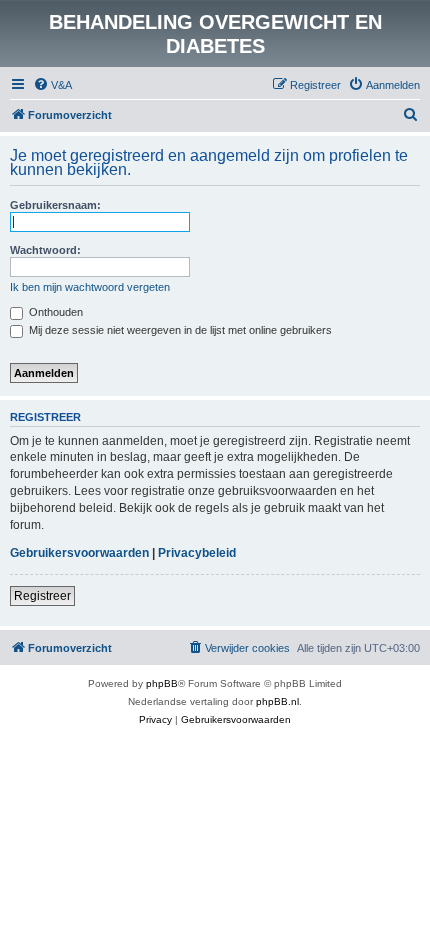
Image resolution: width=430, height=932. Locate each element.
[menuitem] (52, 85)
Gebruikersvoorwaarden (79, 553)
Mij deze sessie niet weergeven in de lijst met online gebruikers (179, 330)
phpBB (162, 683)
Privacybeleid (197, 553)
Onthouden (54, 312)
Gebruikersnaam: (55, 205)
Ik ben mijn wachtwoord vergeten (90, 287)
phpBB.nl (277, 701)
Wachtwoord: (45, 250)
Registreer (42, 596)
